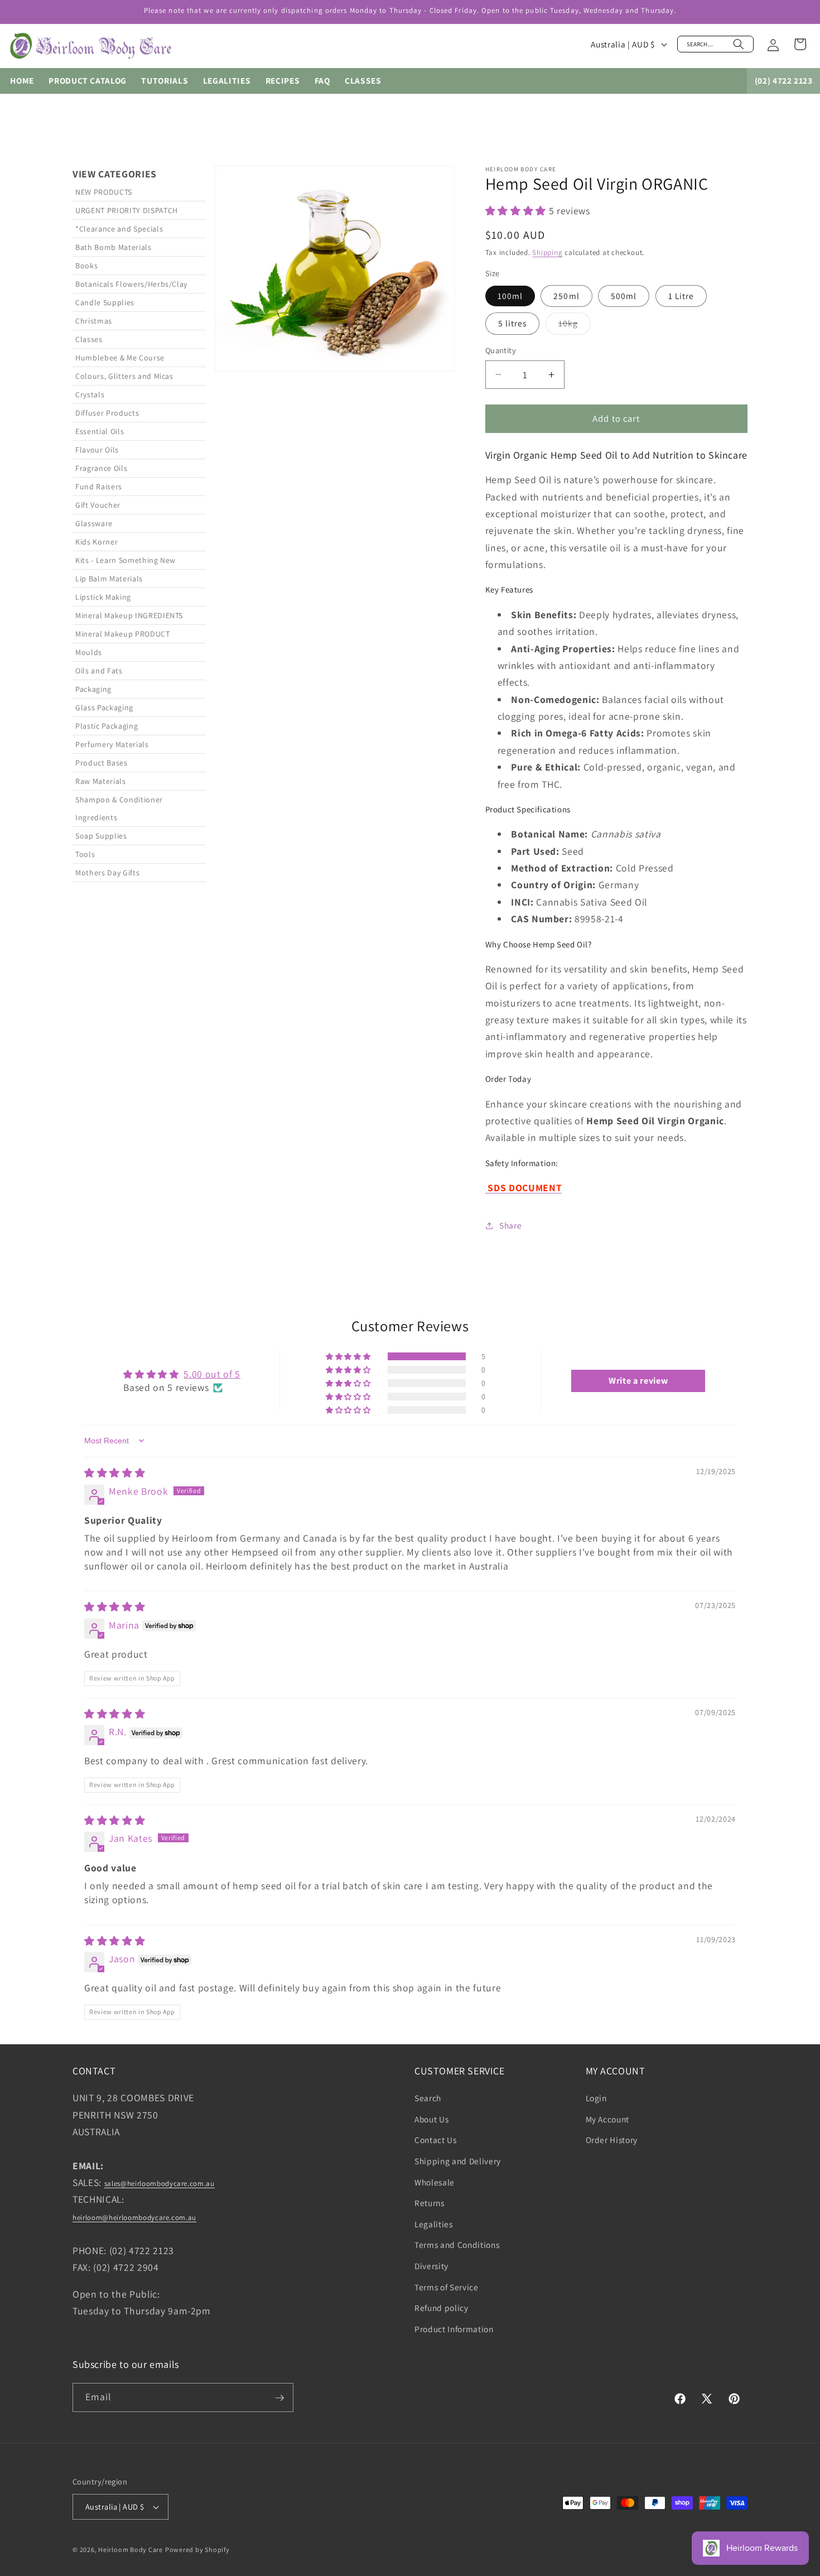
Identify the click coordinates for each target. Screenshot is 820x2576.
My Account (608, 2119)
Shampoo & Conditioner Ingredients (119, 808)
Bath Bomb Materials (114, 247)
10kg (575, 326)
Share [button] (510, 1225)
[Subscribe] (279, 2398)
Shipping (547, 252)
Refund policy (442, 2308)
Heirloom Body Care (131, 2549)
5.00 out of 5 (212, 1373)
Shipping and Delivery (458, 2161)
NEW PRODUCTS (104, 192)
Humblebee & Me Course (120, 358)
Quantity (501, 350)
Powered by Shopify (197, 2549)
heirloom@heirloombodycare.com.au (134, 2218)
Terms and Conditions (457, 2245)
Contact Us (436, 2140)
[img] (115, 1472)
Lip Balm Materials (109, 579)
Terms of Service (447, 2287)
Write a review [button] (638, 1381)
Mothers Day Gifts (107, 873)
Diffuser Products (107, 413)
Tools (85, 854)
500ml (624, 296)
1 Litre (681, 296)
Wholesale (435, 2182)
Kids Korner (97, 542)
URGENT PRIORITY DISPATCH (127, 210)
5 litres (513, 323)
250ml (566, 296)
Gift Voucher (98, 505)
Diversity (431, 2266)
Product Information (454, 2329)
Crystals (90, 394)
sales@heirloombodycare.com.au (160, 2184)
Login (596, 2098)
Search (428, 2098)
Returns (430, 2203)
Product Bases (102, 763)
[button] (715, 44)
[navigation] (139, 701)
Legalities (434, 2224)
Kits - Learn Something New (126, 560)
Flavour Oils (97, 450)
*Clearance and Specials (119, 229)
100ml (510, 296)
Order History (612, 2140)
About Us (431, 2119)
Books (86, 266)
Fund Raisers (99, 487)
